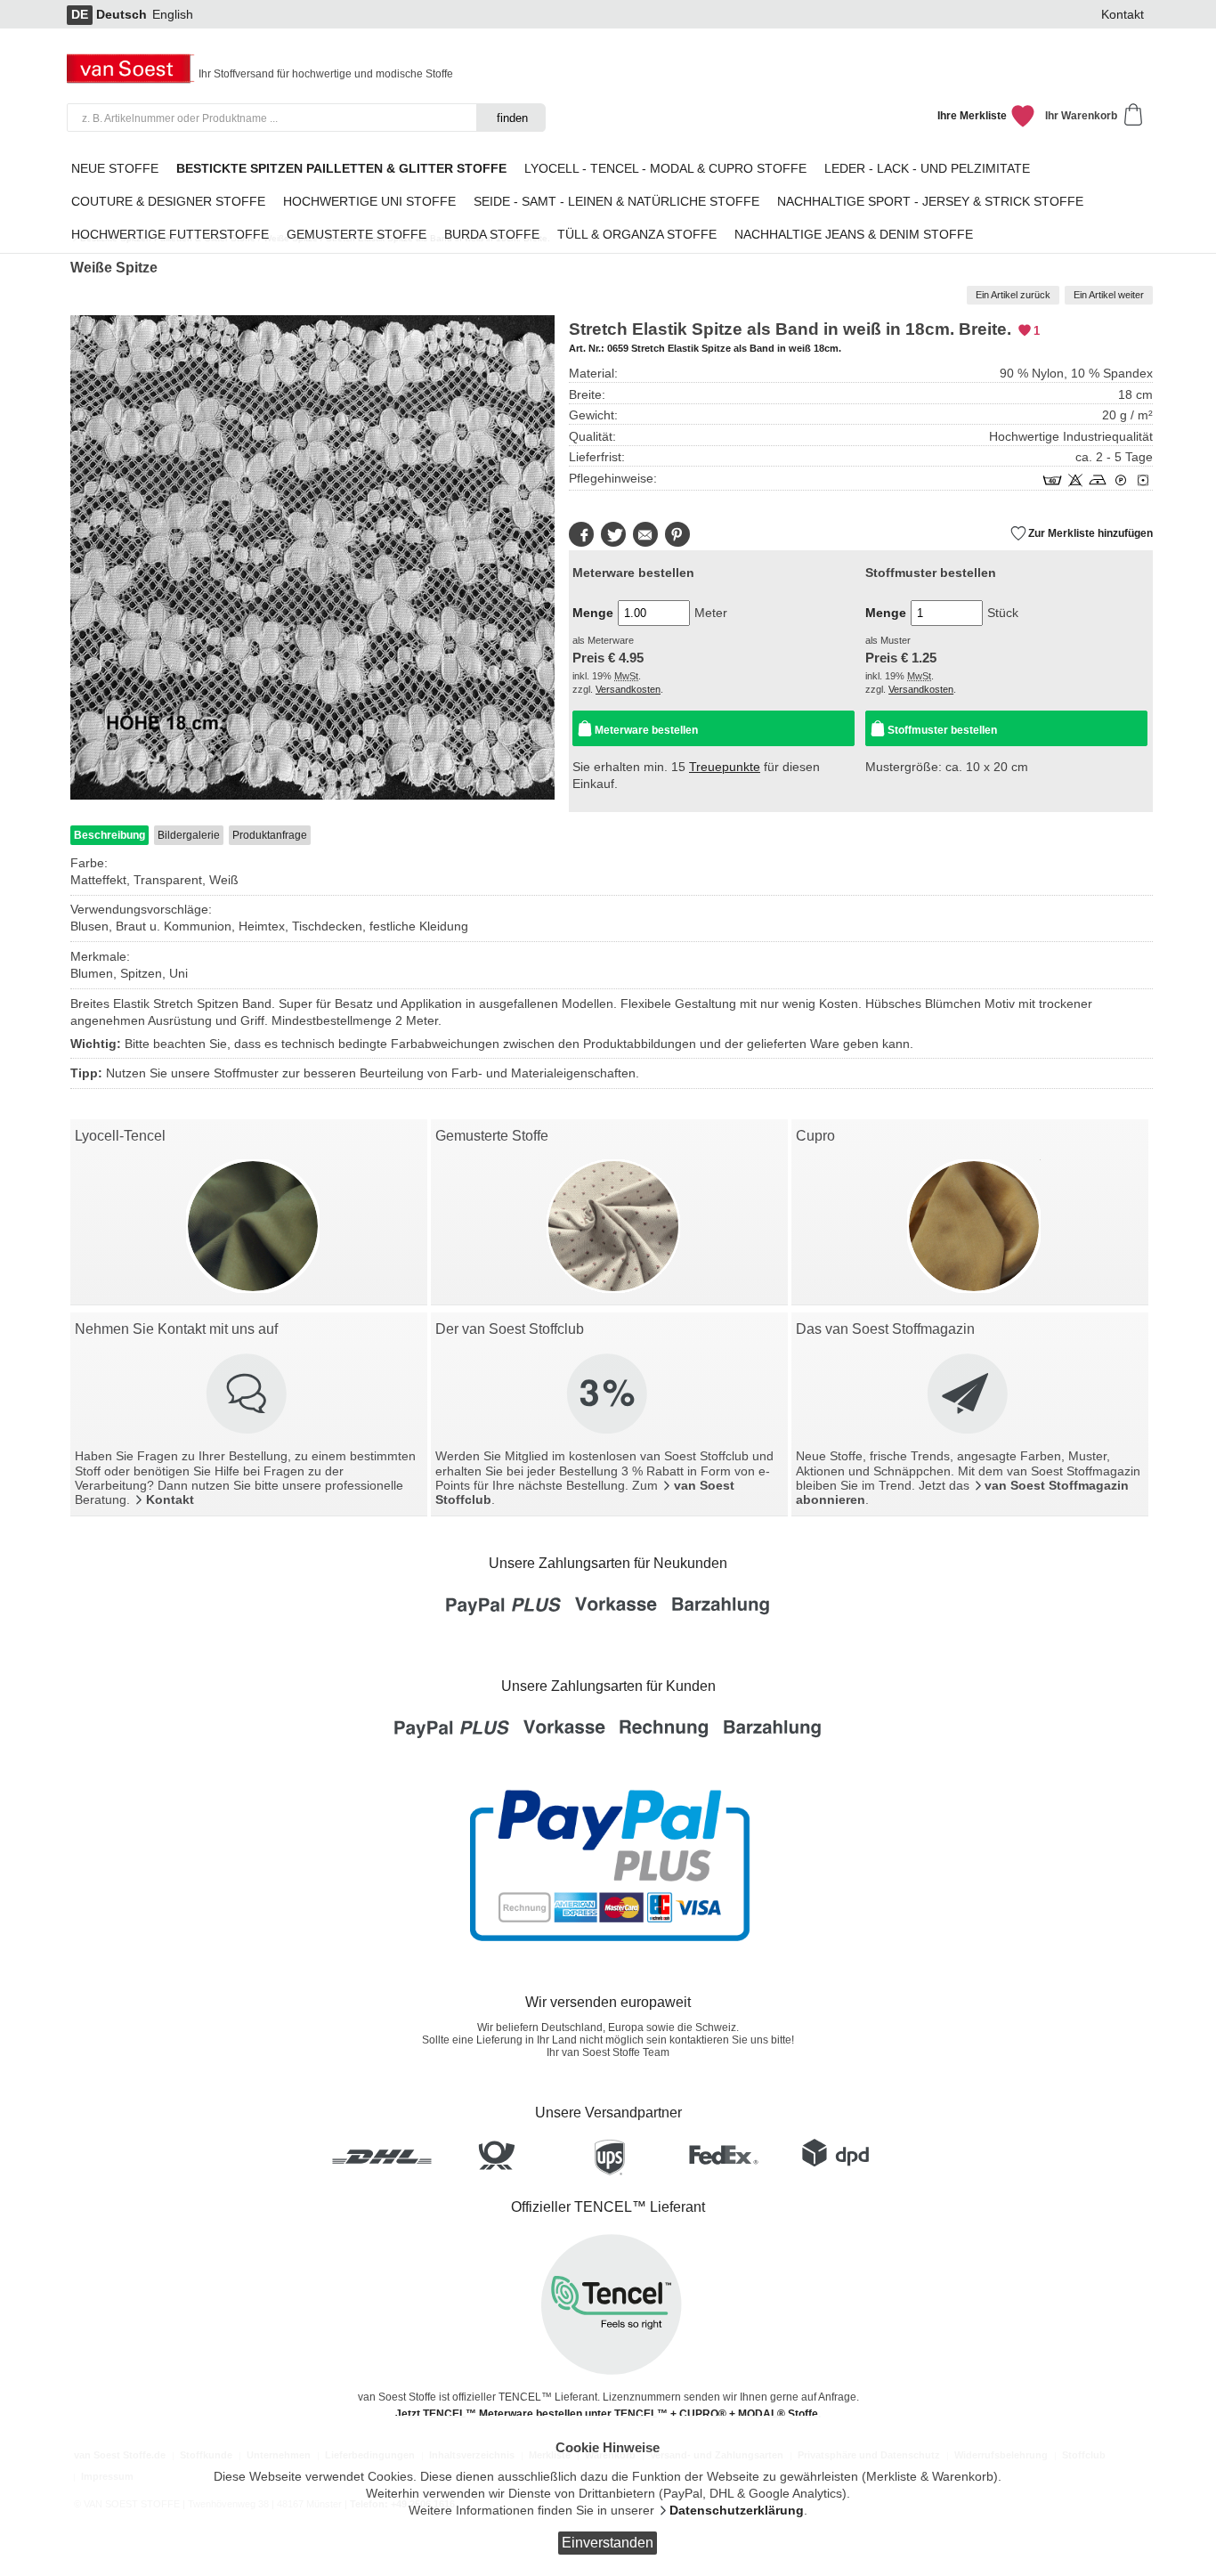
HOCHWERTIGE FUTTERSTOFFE (170, 235)
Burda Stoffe (492, 235)
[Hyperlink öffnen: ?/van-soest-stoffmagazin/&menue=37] (969, 1395)
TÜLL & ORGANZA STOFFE (637, 235)
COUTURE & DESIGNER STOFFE (168, 202)
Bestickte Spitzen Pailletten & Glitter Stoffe (341, 169)
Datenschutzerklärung (737, 2511)
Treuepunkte (725, 767)
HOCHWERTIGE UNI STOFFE (369, 202)
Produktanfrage (270, 835)
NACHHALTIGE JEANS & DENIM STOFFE (854, 235)
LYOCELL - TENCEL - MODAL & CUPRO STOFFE (665, 169)
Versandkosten (628, 689)
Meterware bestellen (646, 730)
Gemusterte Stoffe (357, 235)
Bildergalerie (189, 835)
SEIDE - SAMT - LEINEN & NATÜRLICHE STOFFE (616, 202)
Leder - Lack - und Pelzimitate (927, 169)
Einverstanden (608, 2543)
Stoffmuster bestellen (942, 730)
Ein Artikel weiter (1109, 295)
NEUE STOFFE (115, 169)
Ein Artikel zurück (1013, 295)
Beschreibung (109, 835)
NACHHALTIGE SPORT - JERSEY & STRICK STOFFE (930, 202)
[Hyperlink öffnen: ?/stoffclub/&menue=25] (609, 1395)
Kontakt (1123, 15)
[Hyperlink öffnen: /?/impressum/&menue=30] (248, 1395)
